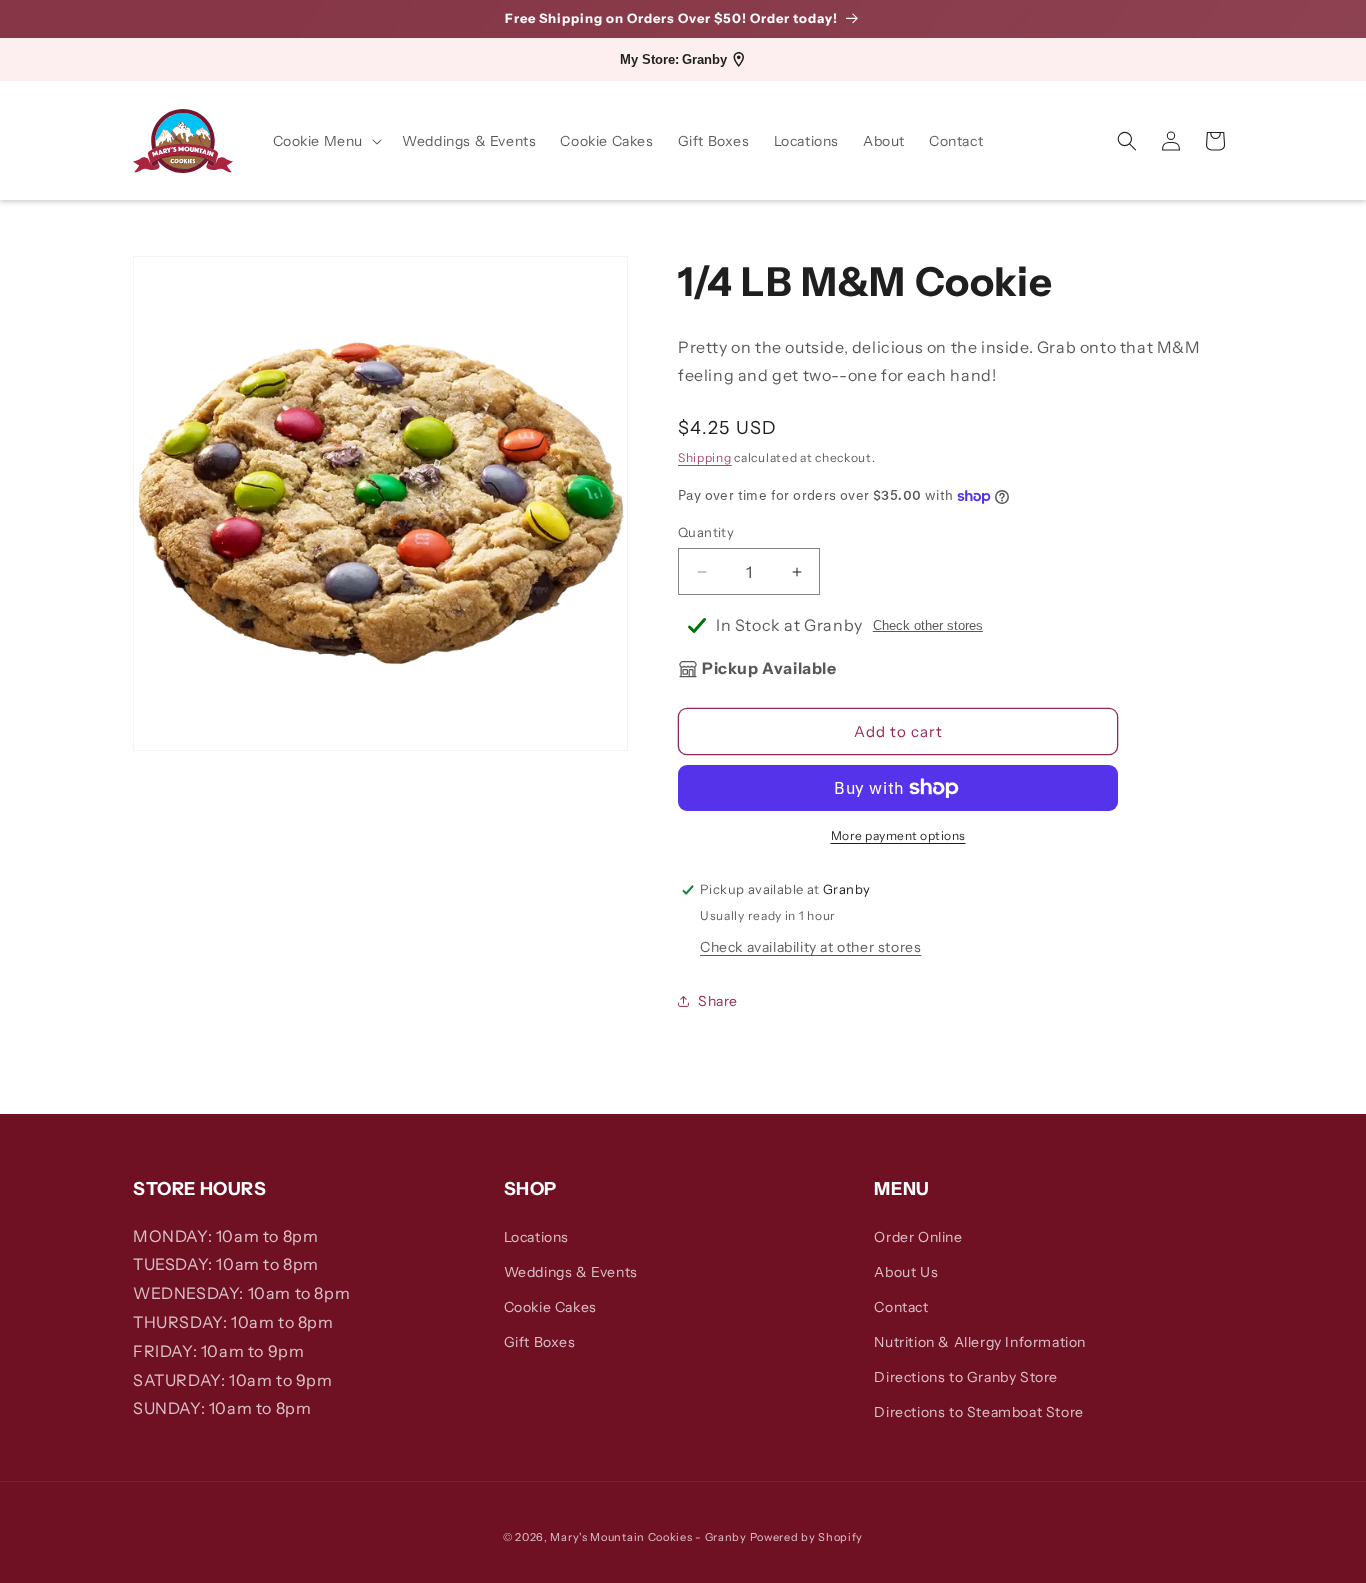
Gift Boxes (540, 1342)
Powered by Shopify (807, 1537)
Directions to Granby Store (966, 1377)
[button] (326, 141)
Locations (536, 1237)
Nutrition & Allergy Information (980, 1342)
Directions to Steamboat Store (978, 1412)
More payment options (898, 835)
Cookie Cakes (550, 1307)
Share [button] (718, 1001)
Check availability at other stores (810, 947)
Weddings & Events (571, 1272)
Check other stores (928, 625)
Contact (901, 1307)
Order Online (918, 1237)
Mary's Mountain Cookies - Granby (648, 1537)
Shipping (705, 458)
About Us (906, 1272)
